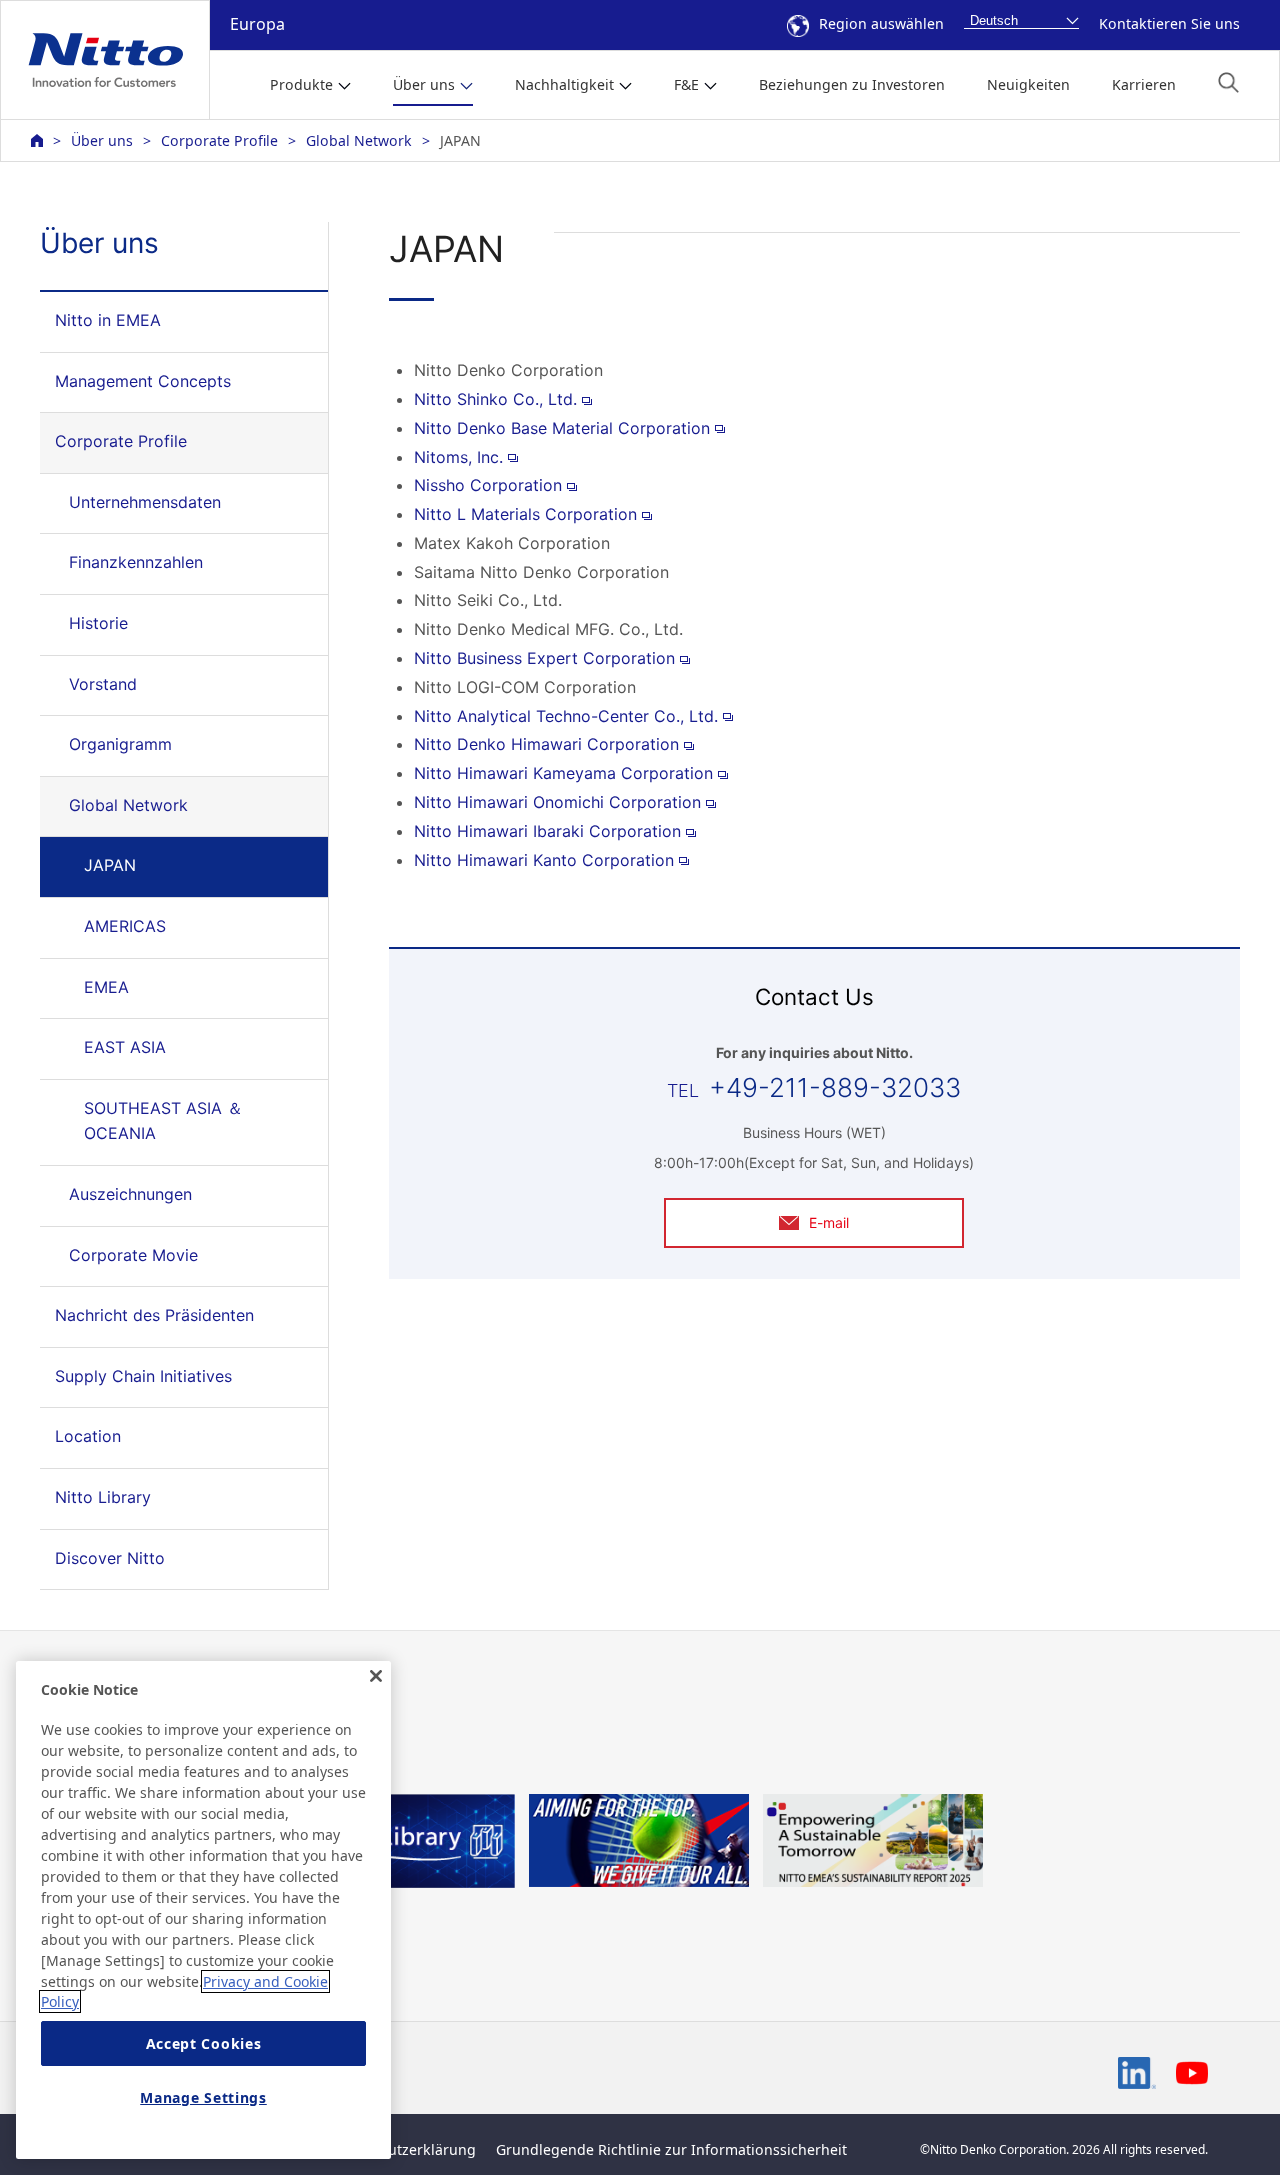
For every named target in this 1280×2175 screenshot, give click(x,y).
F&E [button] (686, 84)
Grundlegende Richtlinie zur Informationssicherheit (671, 2149)
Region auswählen (881, 23)
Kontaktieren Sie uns (1169, 23)
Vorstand (103, 684)
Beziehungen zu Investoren (852, 84)
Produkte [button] (301, 84)
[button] (1228, 82)
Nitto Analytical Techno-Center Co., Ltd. (566, 716)
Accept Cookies (204, 2043)
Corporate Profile (219, 140)
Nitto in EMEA (108, 320)
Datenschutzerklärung (400, 2149)
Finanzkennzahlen (136, 562)
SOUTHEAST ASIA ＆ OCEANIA (163, 1121)
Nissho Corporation (488, 485)
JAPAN (110, 865)
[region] (203, 1910)
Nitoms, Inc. (458, 457)
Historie (98, 623)
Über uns (102, 140)
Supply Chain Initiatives (143, 1376)
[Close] (376, 1676)
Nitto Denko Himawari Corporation (546, 744)
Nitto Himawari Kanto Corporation (544, 860)
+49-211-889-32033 (835, 1087)
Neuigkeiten (1028, 84)
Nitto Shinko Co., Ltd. (495, 399)
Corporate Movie (133, 1255)
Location (88, 1436)
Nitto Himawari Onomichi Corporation (557, 802)
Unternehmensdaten (145, 502)
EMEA (106, 987)
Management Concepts (143, 381)
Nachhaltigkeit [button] (564, 84)
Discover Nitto (110, 1558)
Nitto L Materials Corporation (525, 514)
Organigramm (120, 744)
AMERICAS (125, 926)
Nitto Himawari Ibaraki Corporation (547, 831)
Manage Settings (203, 2097)
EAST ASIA (125, 1047)
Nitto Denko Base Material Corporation (562, 428)
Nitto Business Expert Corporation (544, 658)
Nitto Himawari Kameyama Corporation (563, 773)
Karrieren (1144, 84)
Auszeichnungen (130, 1194)
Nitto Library (103, 1497)
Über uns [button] (424, 84)
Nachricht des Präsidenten (154, 1315)
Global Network (359, 140)
